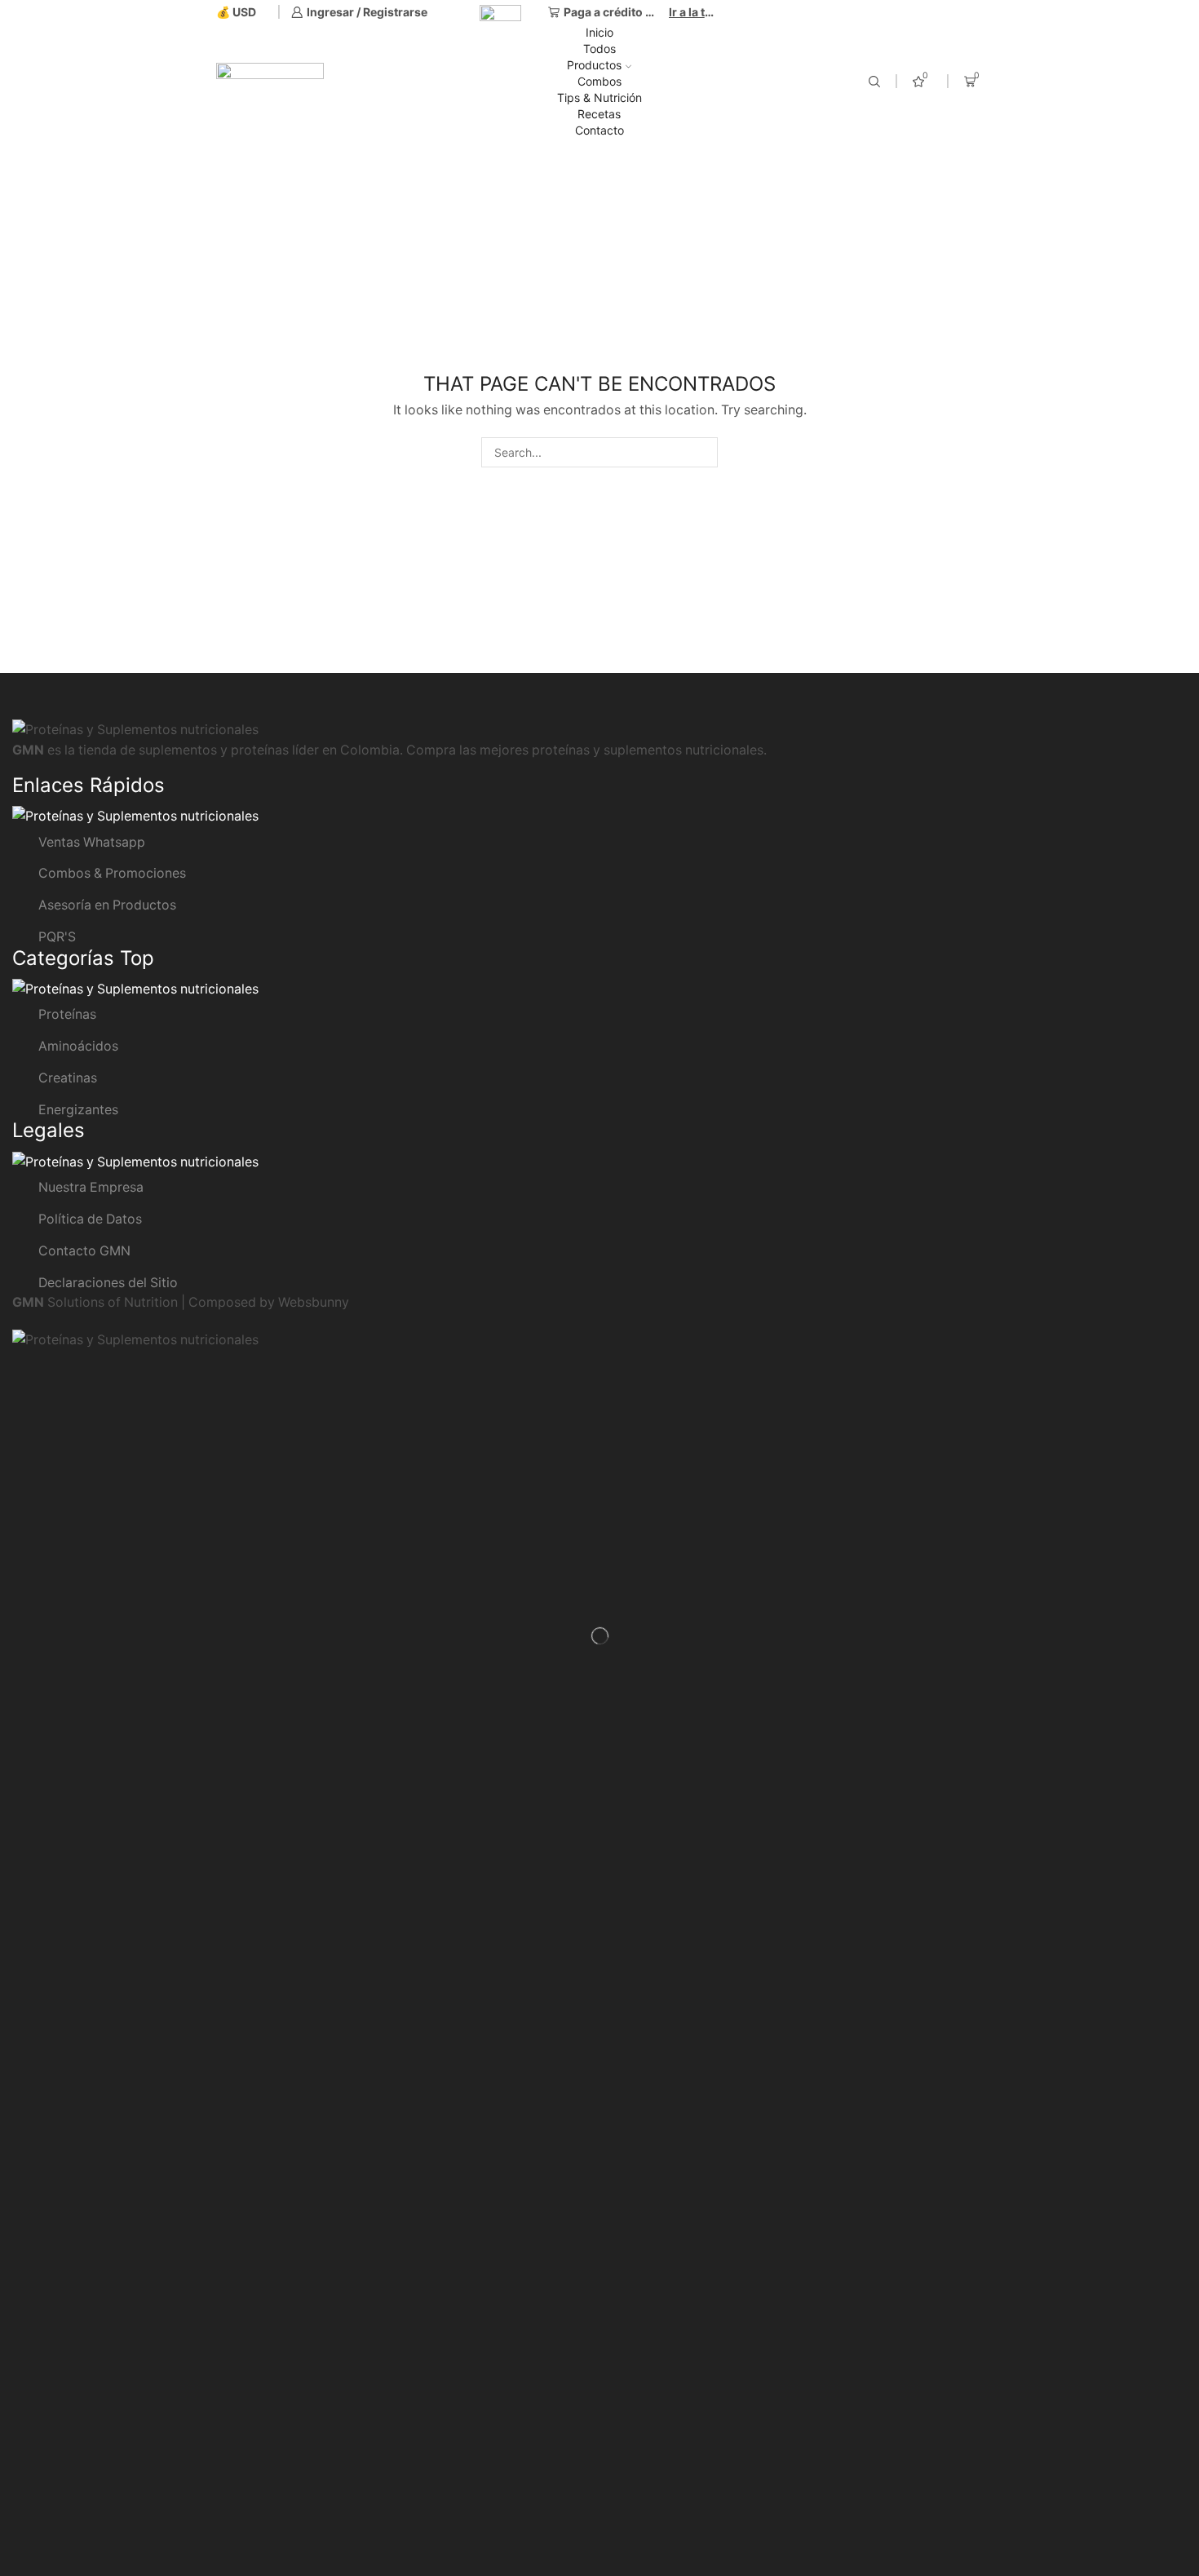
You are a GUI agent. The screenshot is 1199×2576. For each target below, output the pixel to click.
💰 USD (236, 12)
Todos (599, 49)
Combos (599, 81)
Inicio (599, 32)
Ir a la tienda (693, 12)
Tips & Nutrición (599, 97)
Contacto (599, 130)
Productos (594, 65)
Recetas (599, 114)
